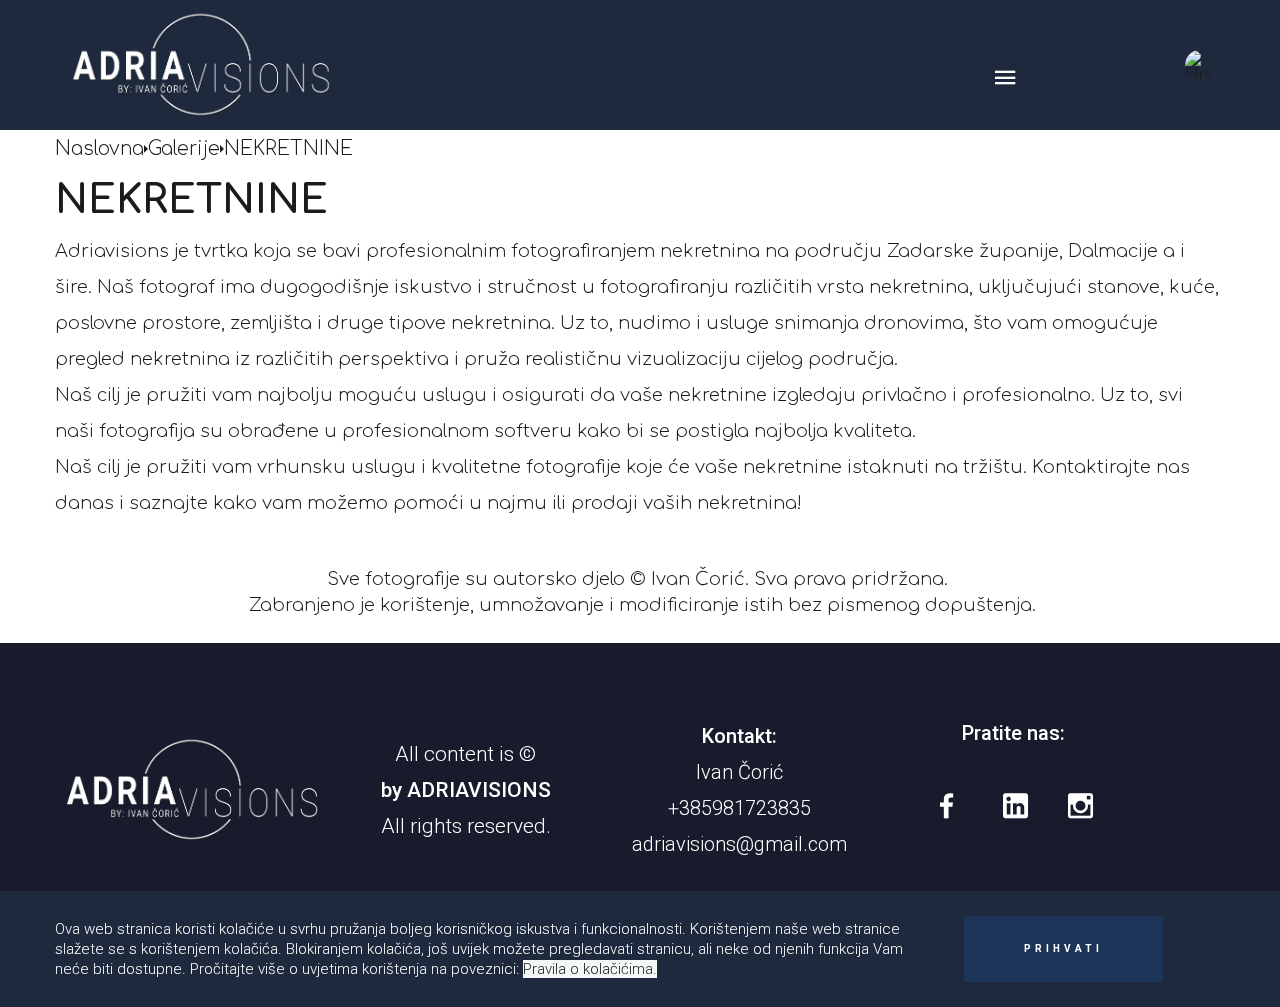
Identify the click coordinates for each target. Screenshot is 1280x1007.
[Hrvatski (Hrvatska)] (1200, 65)
